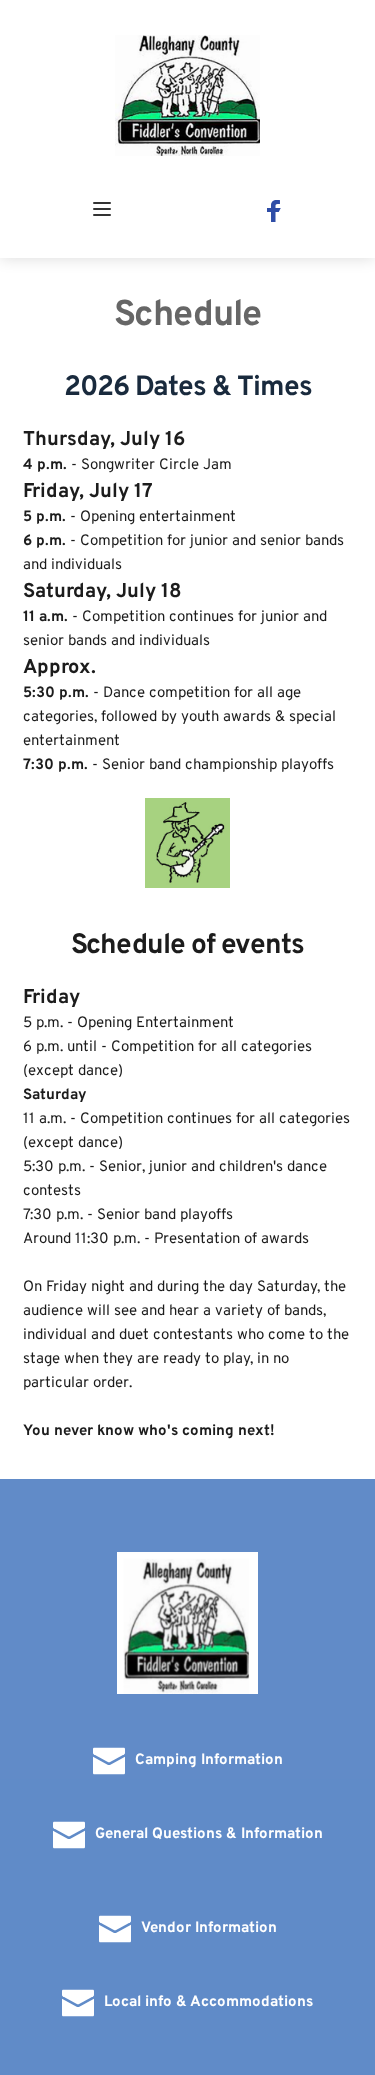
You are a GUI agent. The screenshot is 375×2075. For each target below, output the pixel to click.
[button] (102, 209)
